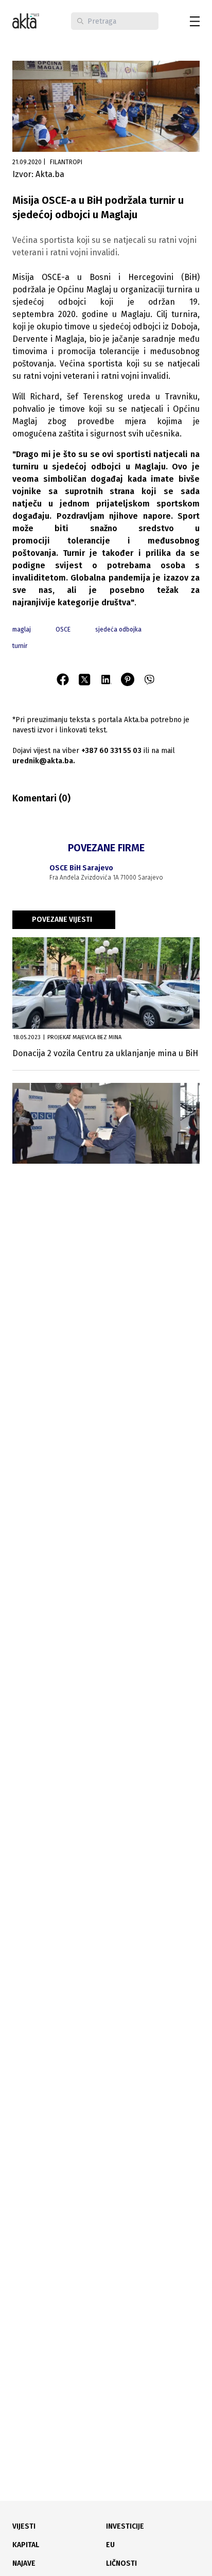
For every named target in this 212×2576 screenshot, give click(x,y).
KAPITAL (26, 2545)
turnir (20, 646)
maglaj (22, 629)
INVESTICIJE (125, 2526)
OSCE (63, 629)
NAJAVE (24, 2563)
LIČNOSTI (121, 2563)
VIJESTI (24, 2526)
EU (110, 2545)
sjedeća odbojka (118, 629)
